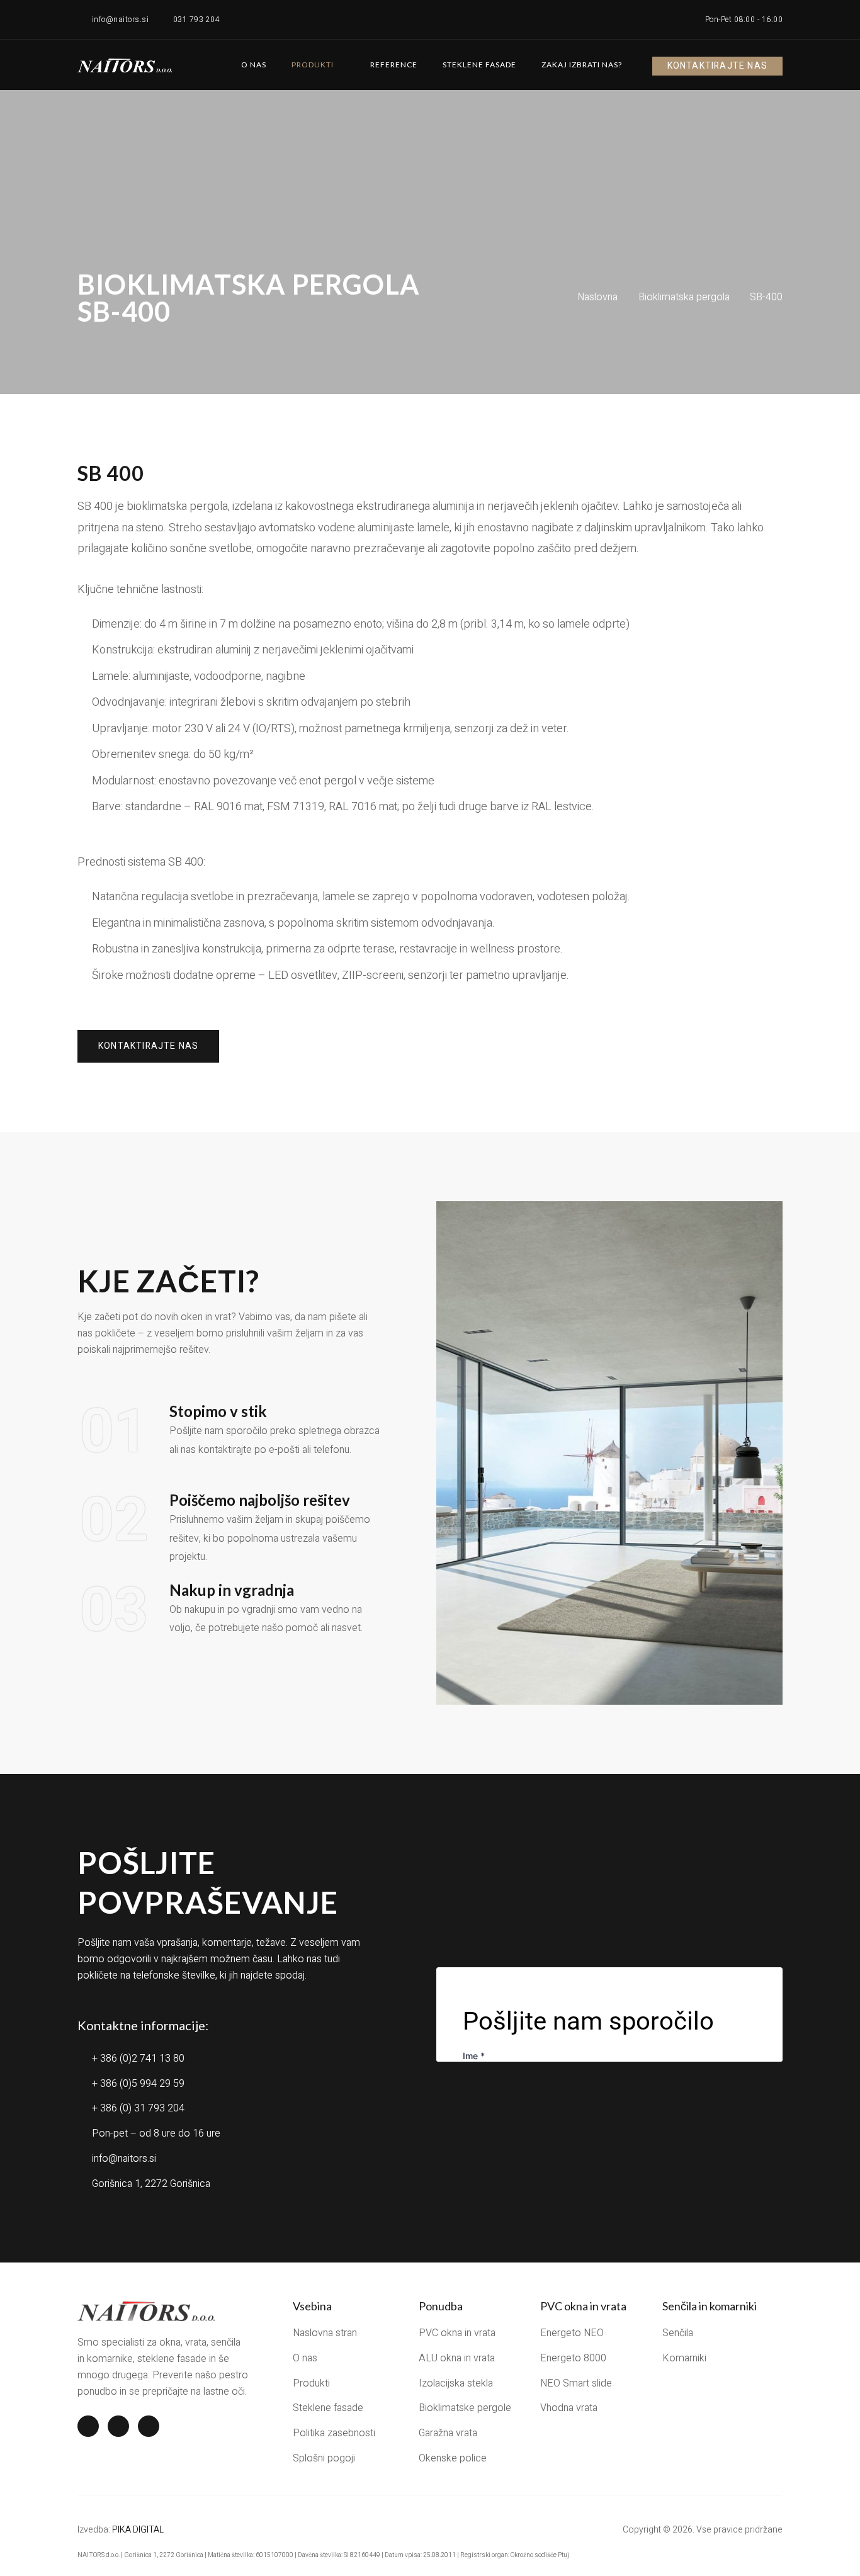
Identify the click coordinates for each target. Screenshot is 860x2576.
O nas (254, 65)
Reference (394, 65)
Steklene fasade (479, 65)
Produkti (313, 65)
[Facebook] (88, 2426)
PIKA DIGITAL (138, 2530)
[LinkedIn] (149, 2426)
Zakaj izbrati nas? (582, 65)
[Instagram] (118, 2426)
